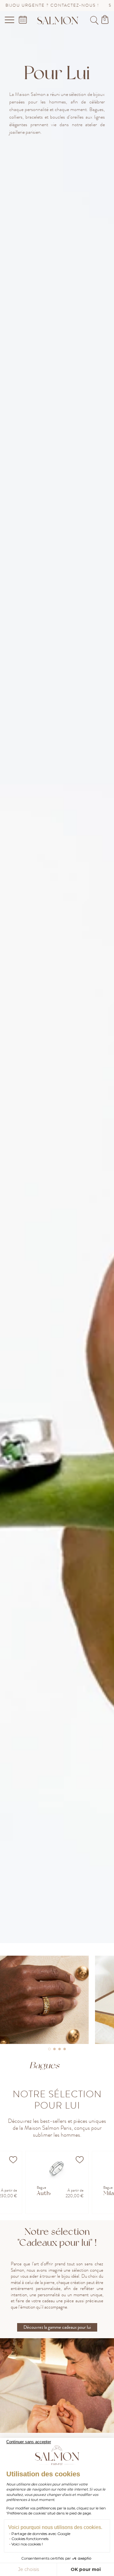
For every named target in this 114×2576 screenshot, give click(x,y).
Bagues (44, 2065)
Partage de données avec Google (41, 2534)
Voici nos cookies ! (27, 2544)
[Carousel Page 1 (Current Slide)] (49, 2049)
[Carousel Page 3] (60, 2049)
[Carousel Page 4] (65, 2049)
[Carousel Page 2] (54, 2049)
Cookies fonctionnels (30, 2539)
